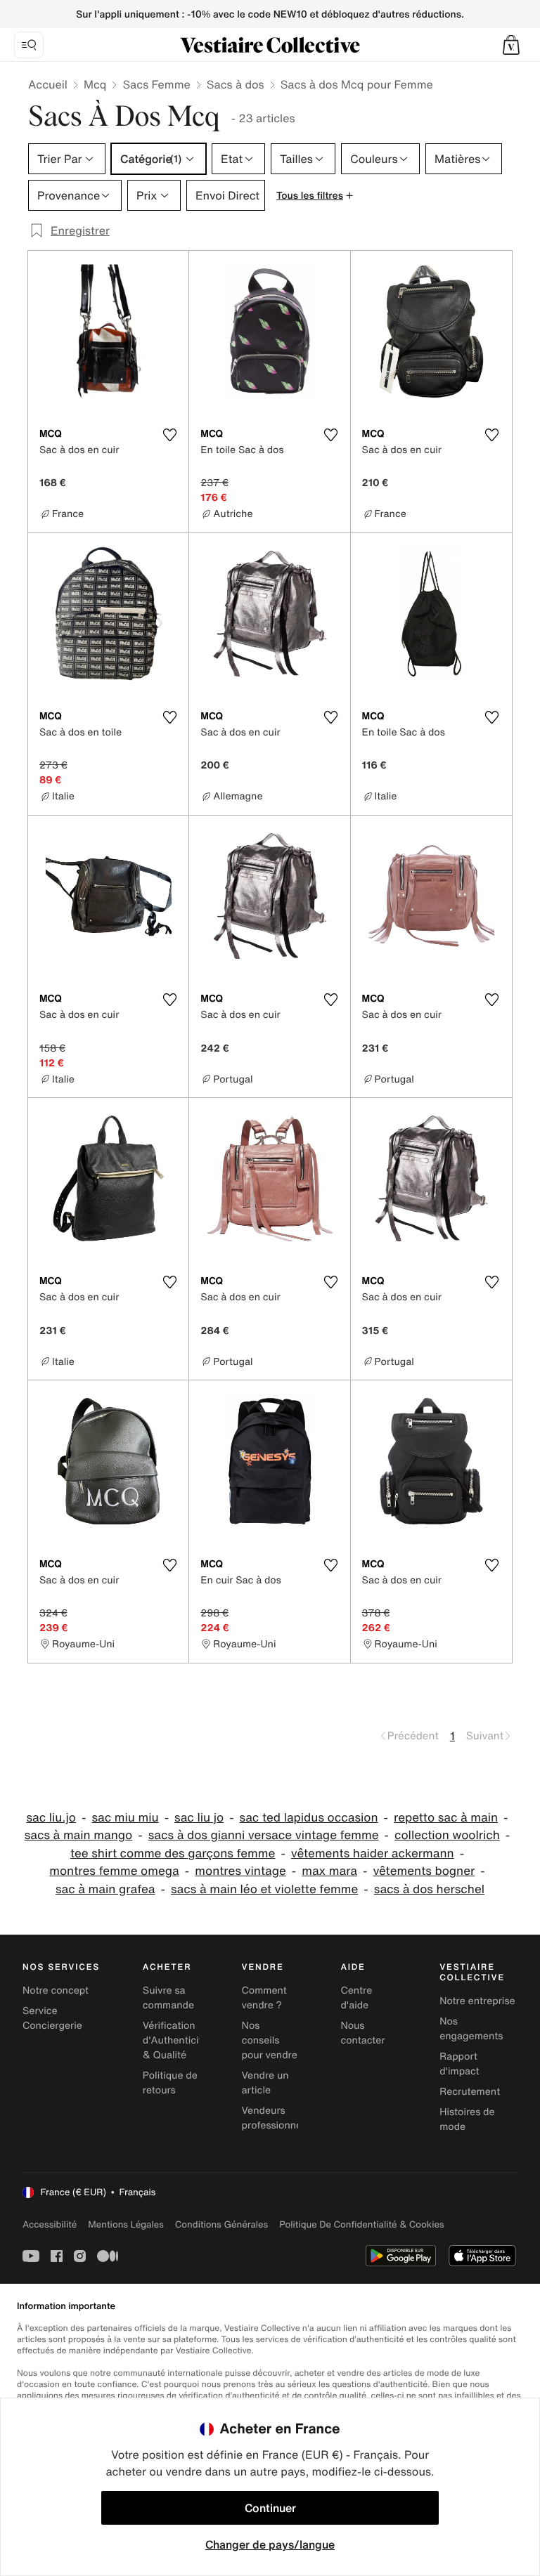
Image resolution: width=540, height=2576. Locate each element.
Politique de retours (170, 2083)
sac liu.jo (51, 1818)
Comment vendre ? (264, 1998)
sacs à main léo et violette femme (264, 1889)
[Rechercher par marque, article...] (29, 45)
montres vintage (240, 1871)
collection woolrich (447, 1835)
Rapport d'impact (459, 2064)
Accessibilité (50, 2224)
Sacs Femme (156, 84)
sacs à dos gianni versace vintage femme (264, 1835)
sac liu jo (199, 1818)
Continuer (270, 2508)
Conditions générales (221, 2224)
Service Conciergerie (52, 2018)
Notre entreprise (477, 2001)
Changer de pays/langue (270, 2544)
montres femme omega (114, 1871)
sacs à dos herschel (429, 1889)
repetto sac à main (446, 1818)
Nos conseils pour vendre (270, 2040)
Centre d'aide (356, 1998)
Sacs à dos (236, 84)
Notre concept (56, 1990)
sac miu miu (125, 1818)
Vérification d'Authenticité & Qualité (175, 2040)
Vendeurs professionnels (276, 2118)
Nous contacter (362, 2033)
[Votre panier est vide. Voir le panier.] (511, 45)
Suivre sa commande (168, 1998)
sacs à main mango (79, 1835)
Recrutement (470, 2092)
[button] (511, 45)
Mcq (95, 84)
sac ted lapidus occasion (309, 1818)
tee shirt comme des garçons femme (173, 1853)
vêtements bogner (424, 1871)
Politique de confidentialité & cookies (361, 2224)
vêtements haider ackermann (373, 1853)
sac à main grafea (105, 1889)
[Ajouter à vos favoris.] (169, 435)
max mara (329, 1871)
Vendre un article (265, 2083)
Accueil (48, 84)
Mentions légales (126, 2224)
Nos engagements (471, 2029)
